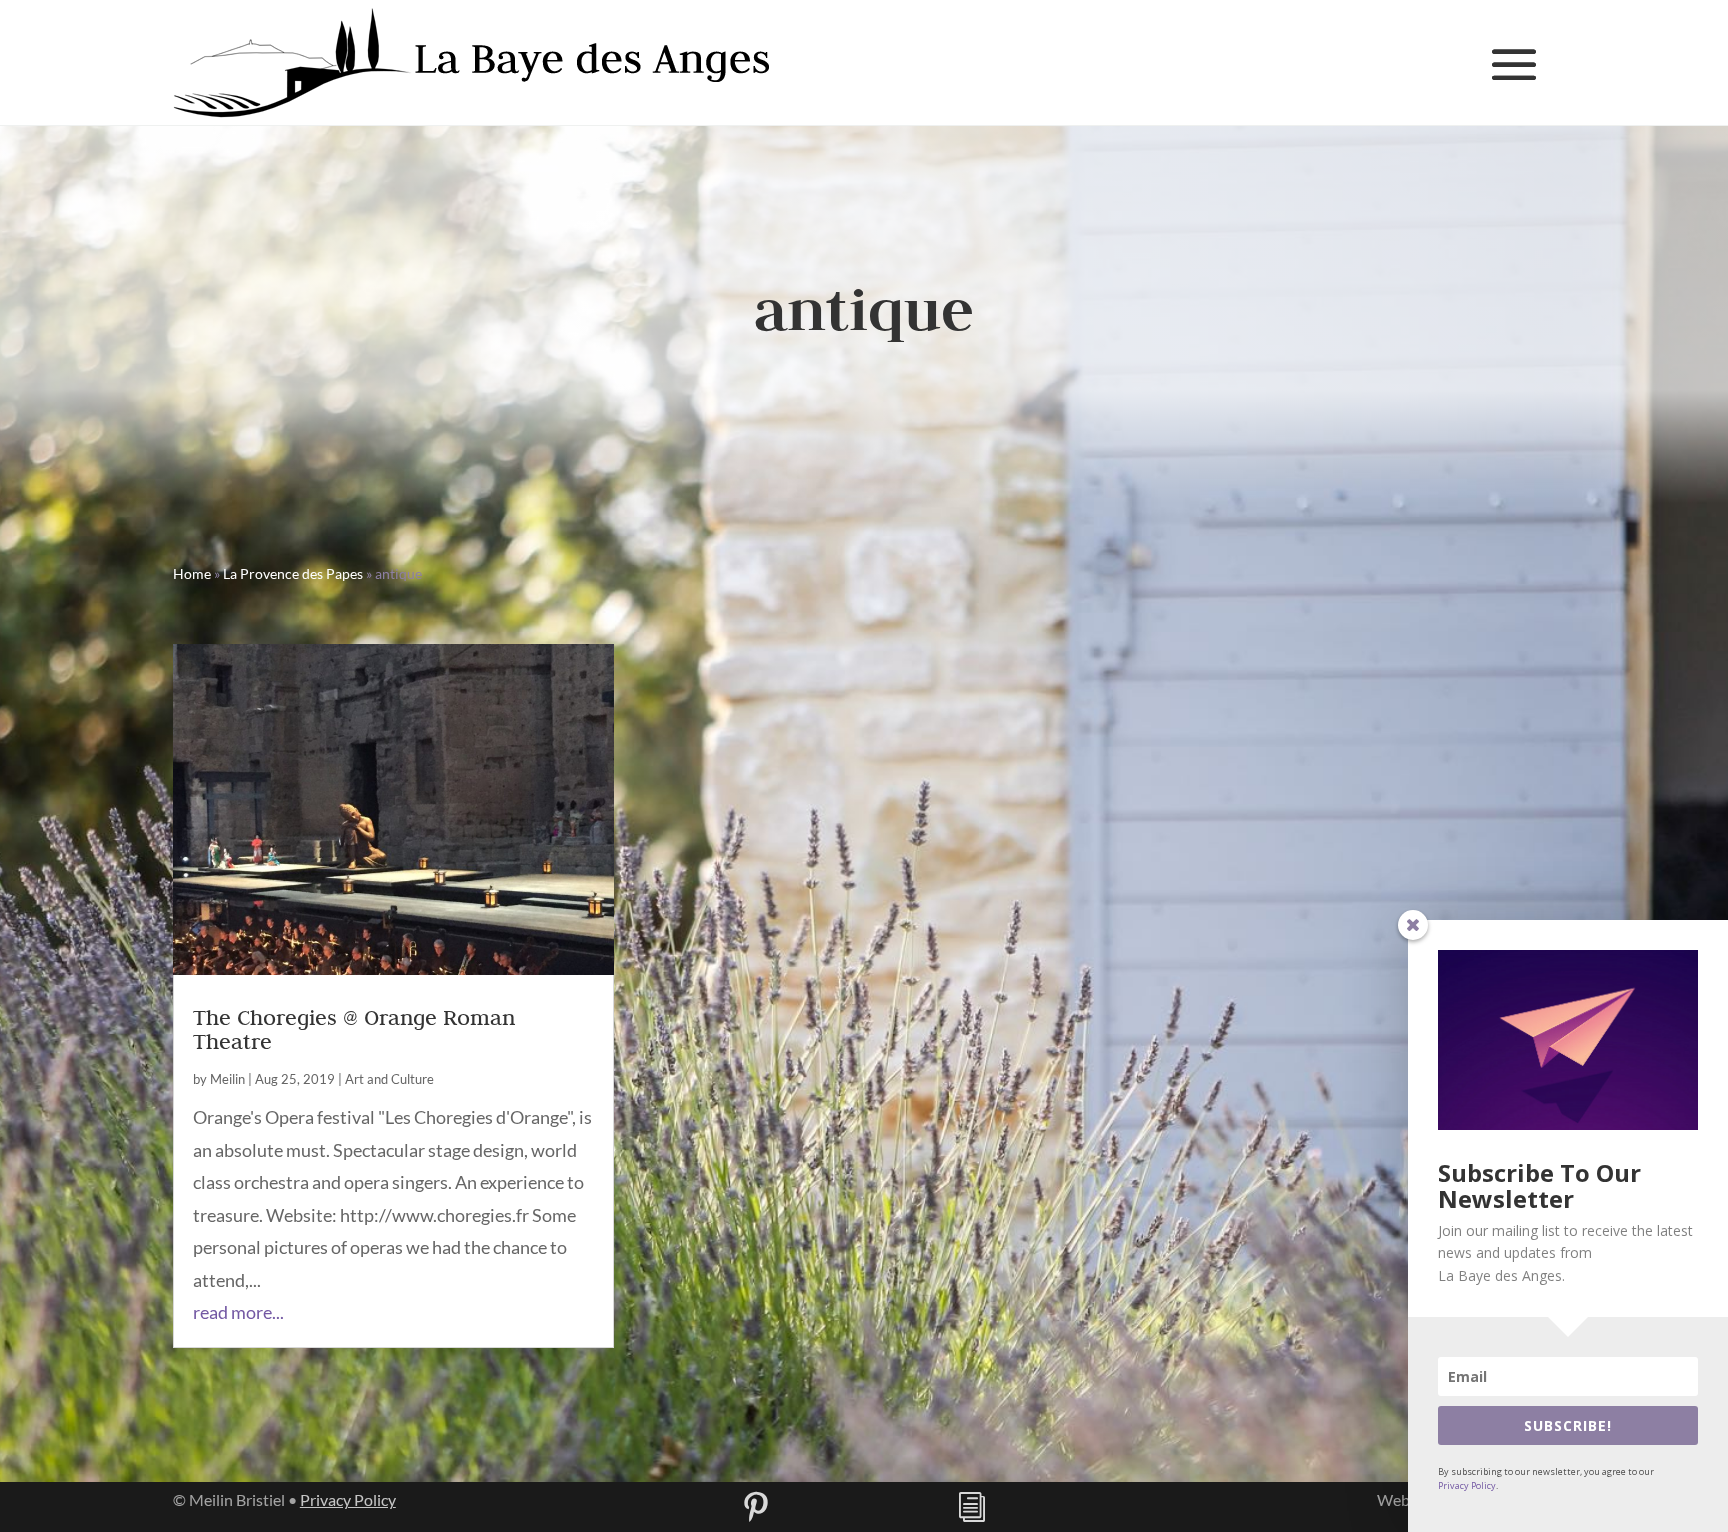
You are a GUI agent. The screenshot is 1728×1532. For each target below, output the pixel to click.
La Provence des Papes (293, 573)
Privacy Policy (348, 1499)
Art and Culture (389, 1079)
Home (192, 573)
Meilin (227, 1079)
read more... (238, 1312)
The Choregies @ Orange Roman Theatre (354, 1029)
